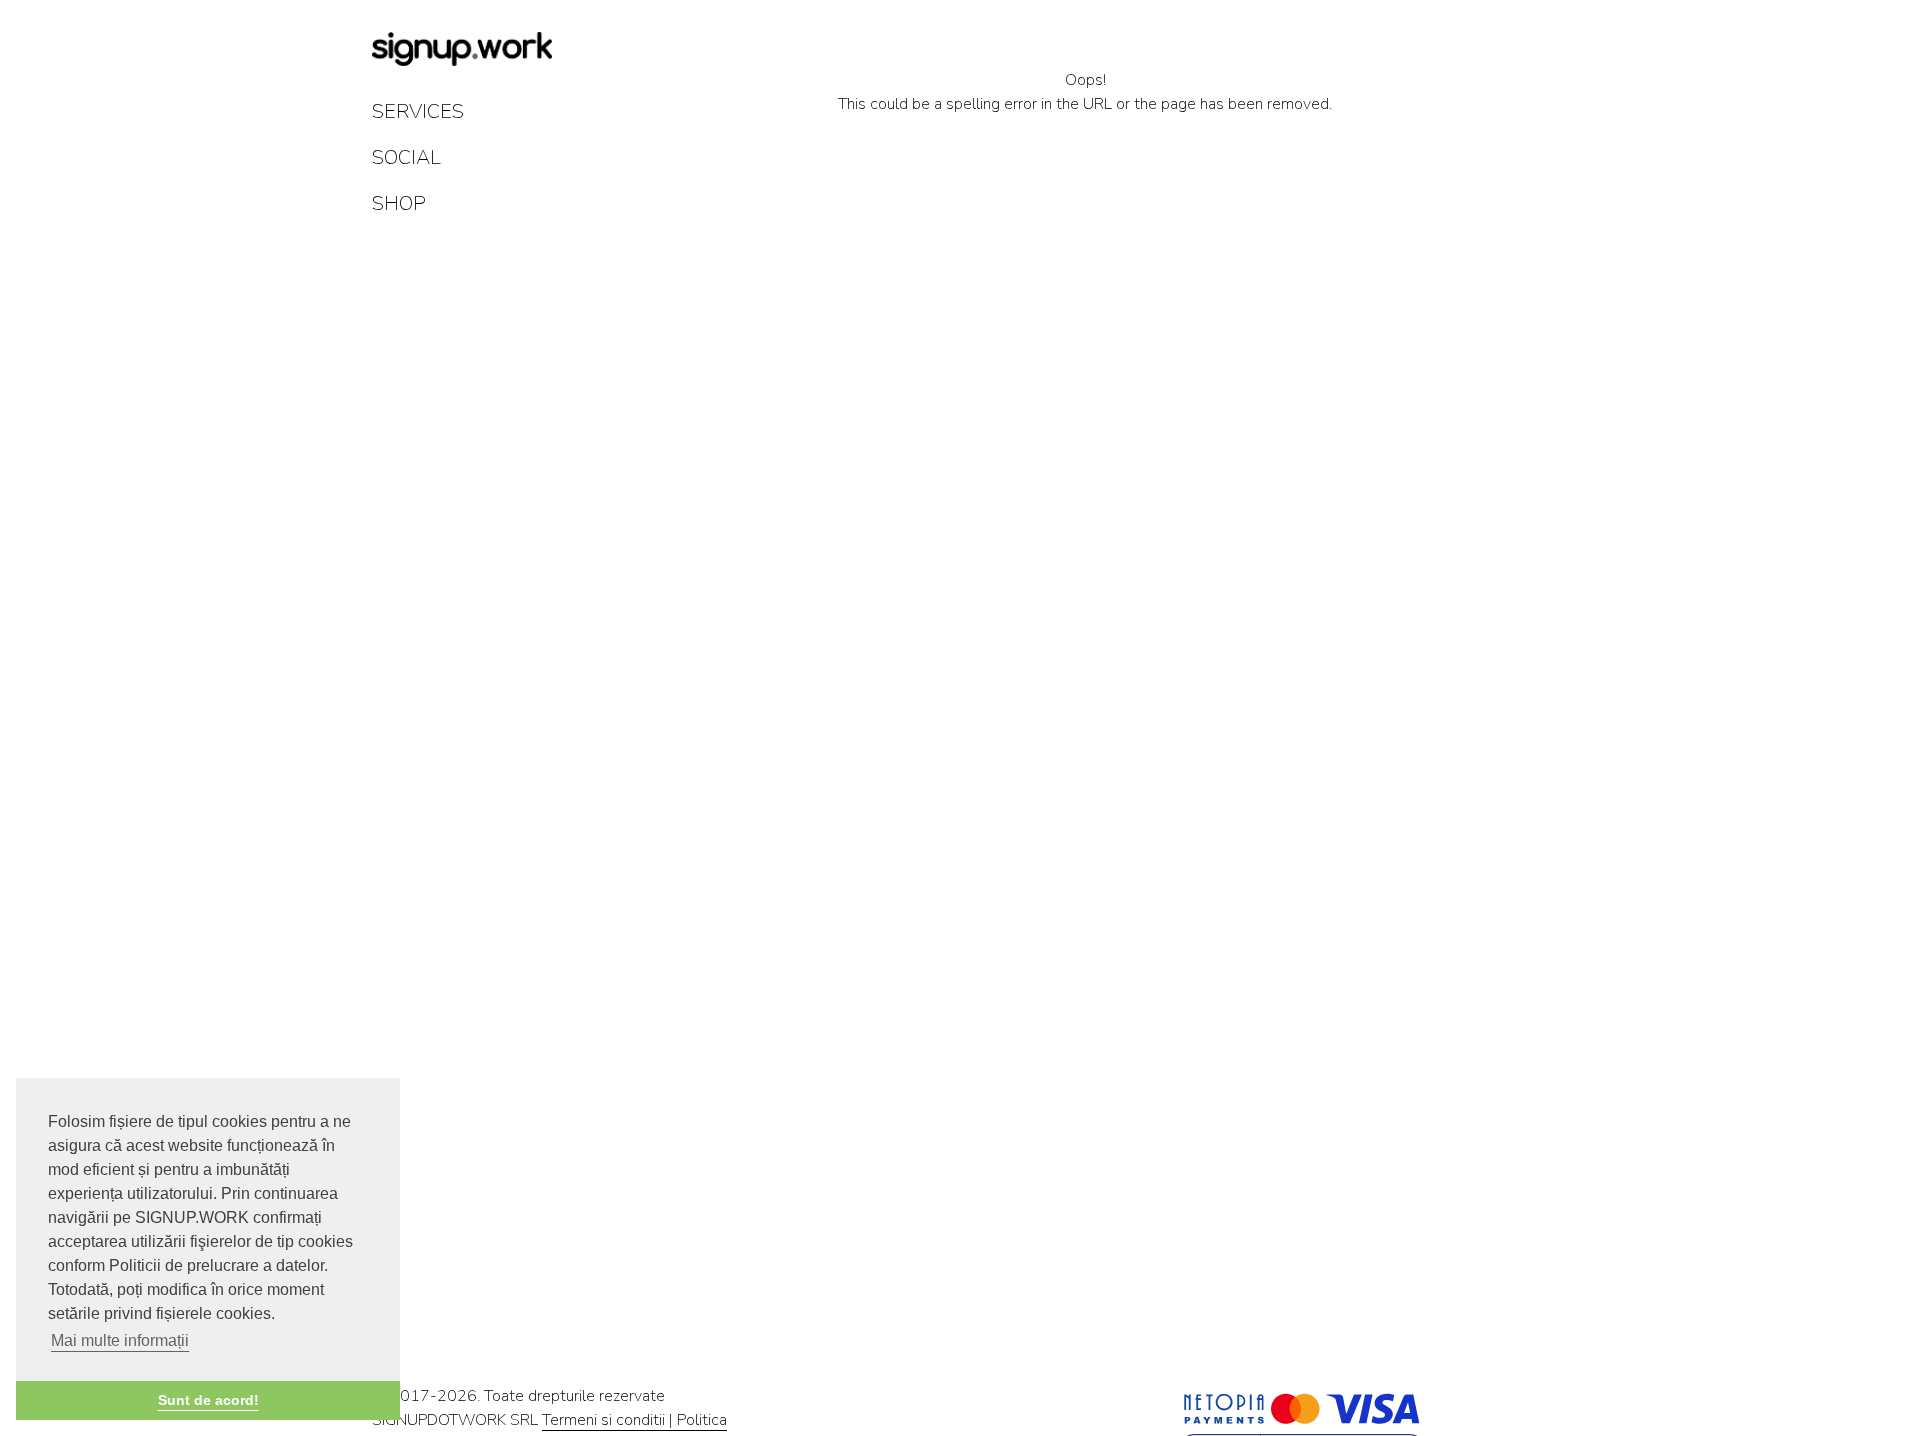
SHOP (399, 203)
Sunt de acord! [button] (208, 1400)
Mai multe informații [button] (120, 1340)
